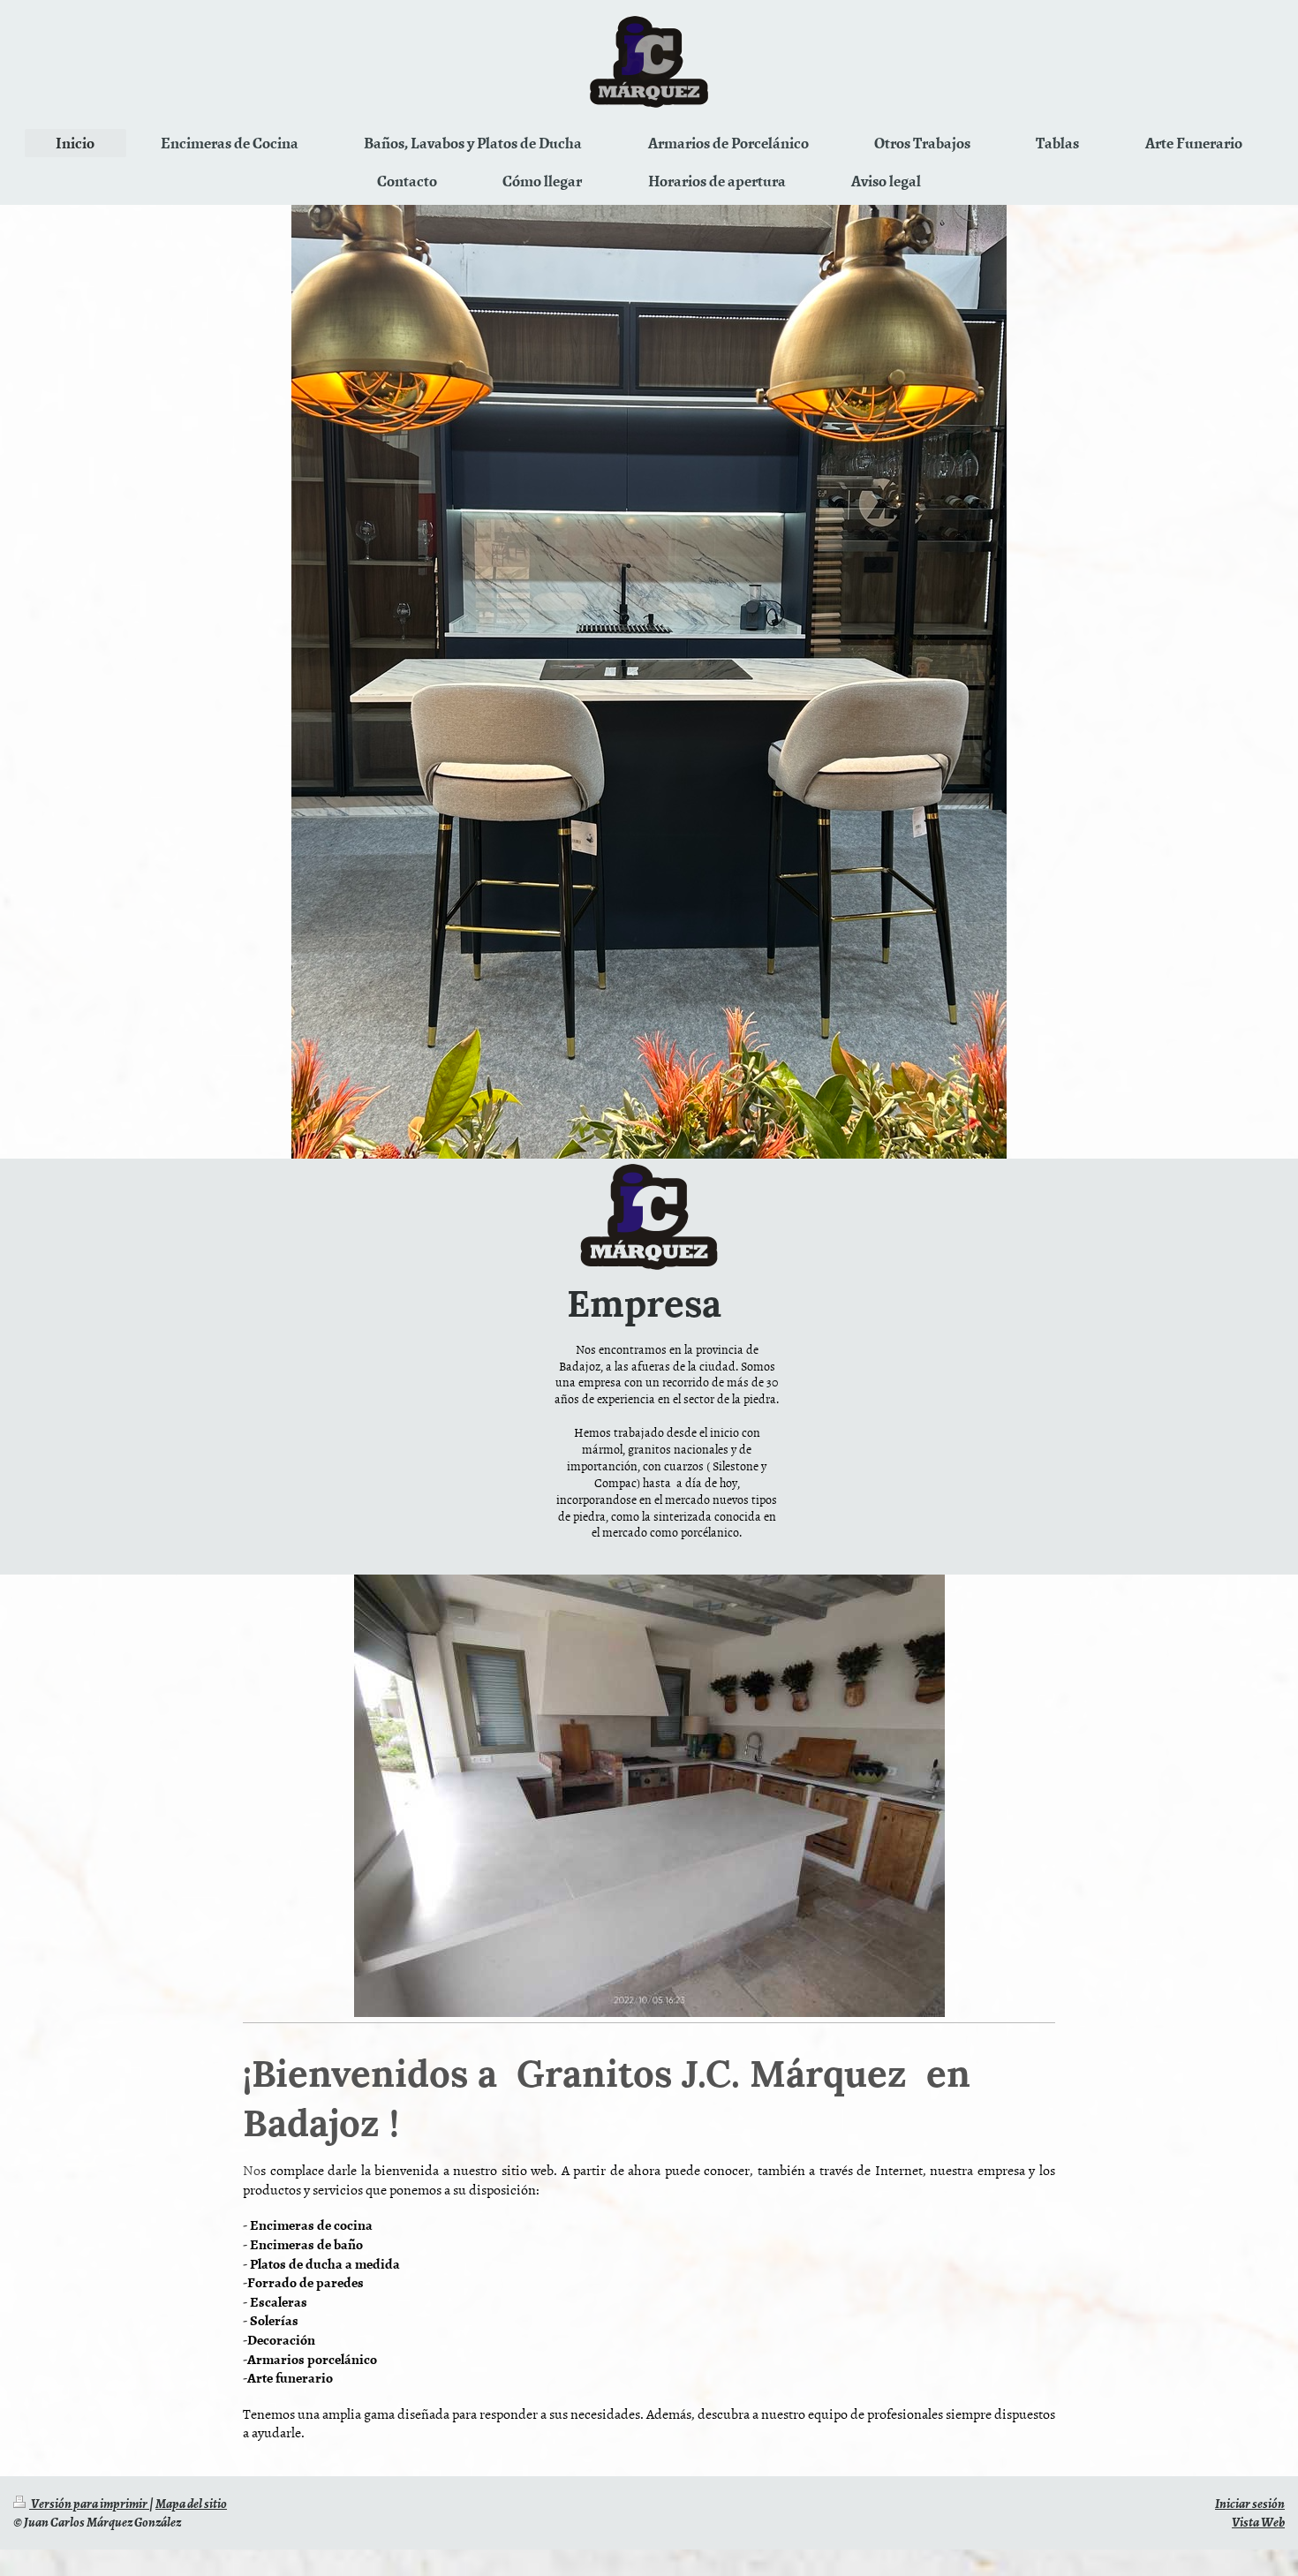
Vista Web (1258, 2521)
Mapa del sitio (191, 2503)
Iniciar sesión (1250, 2503)
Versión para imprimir (89, 2503)
